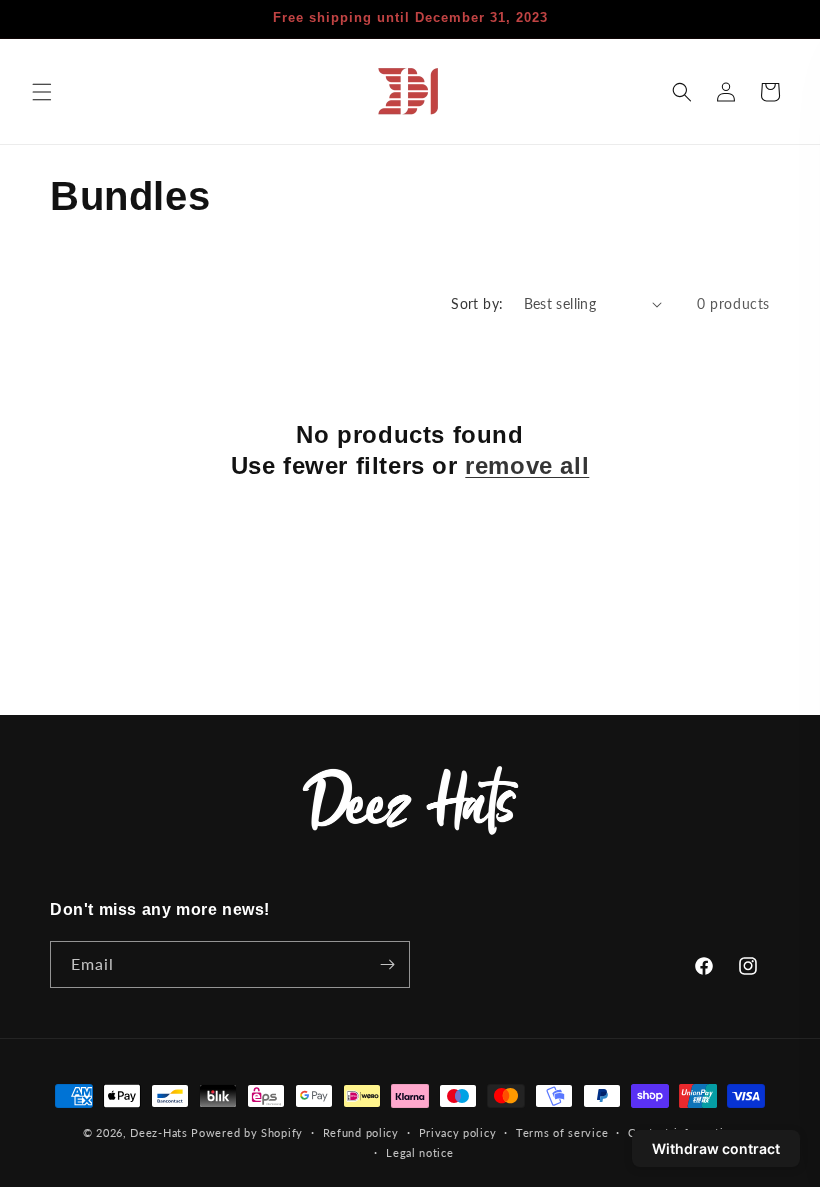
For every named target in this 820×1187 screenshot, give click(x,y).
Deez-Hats (158, 1132)
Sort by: (477, 303)
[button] (42, 92)
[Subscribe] (387, 964)
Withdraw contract (716, 1148)
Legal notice (419, 1152)
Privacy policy (458, 1132)
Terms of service (562, 1132)
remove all (527, 465)
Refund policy (361, 1132)
